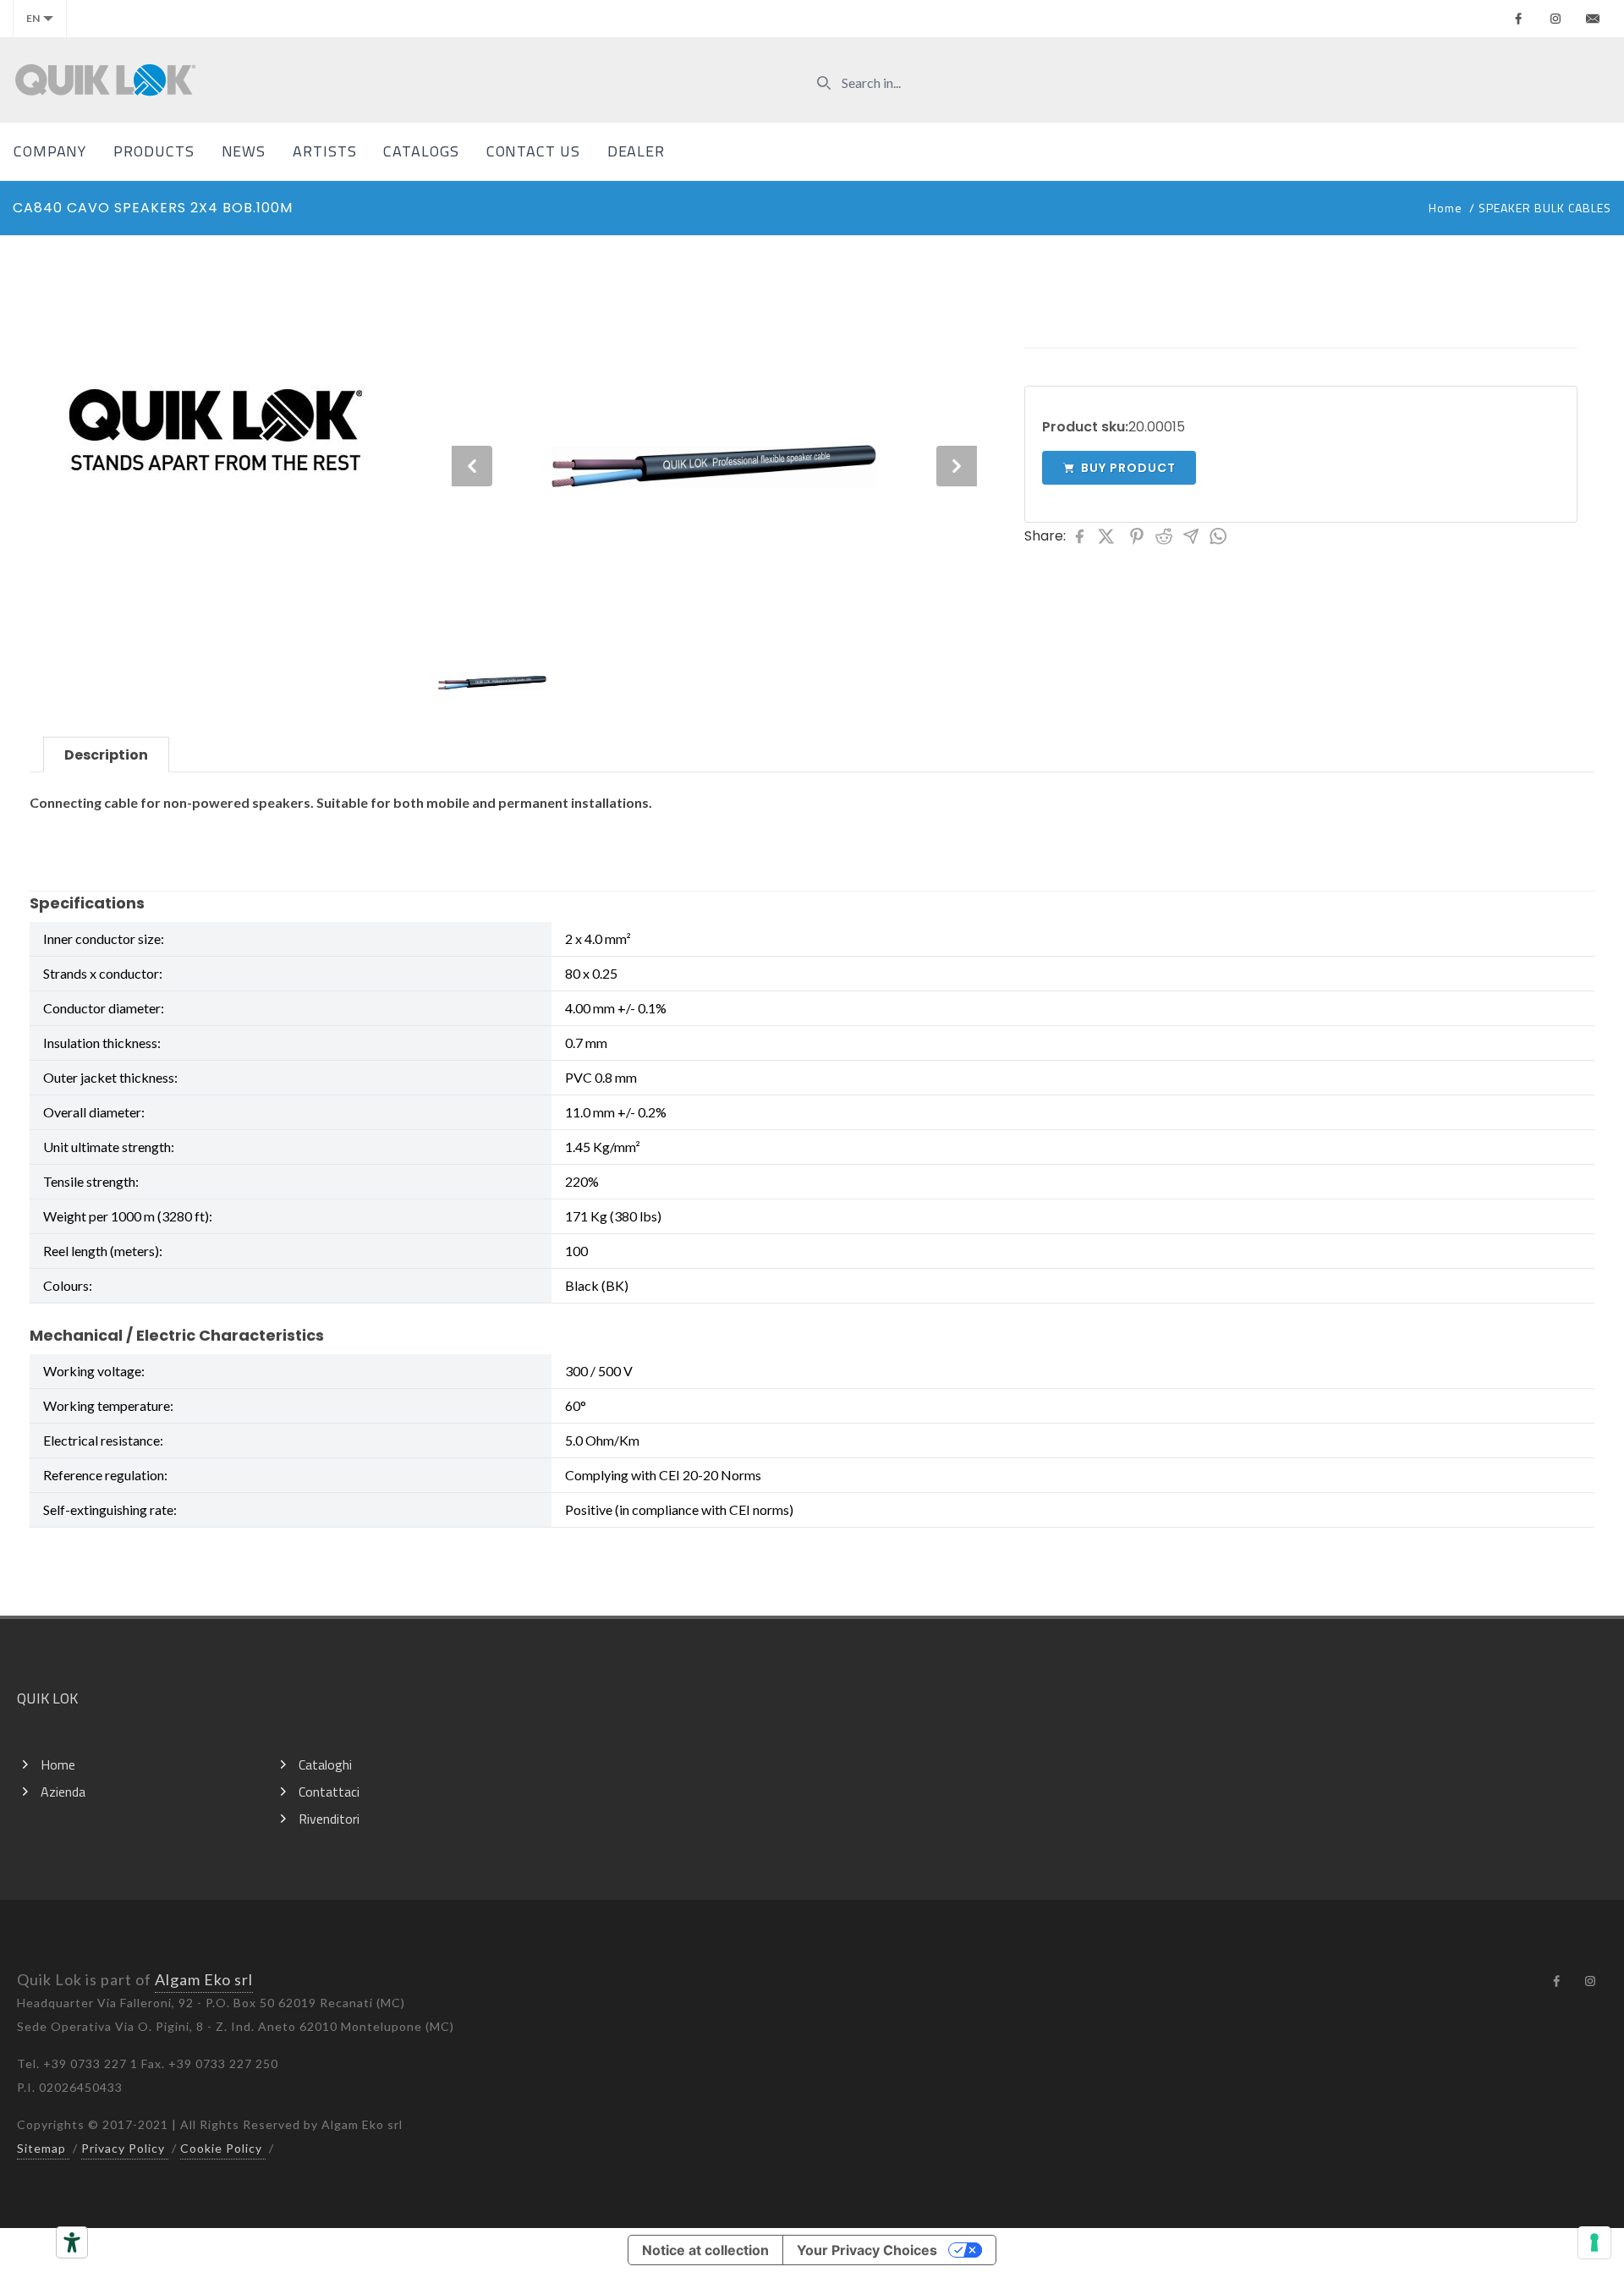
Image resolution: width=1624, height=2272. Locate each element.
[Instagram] (1555, 19)
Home (1446, 208)
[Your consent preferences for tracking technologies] (1594, 2242)
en (33, 18)
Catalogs (421, 151)
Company (50, 151)
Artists (324, 151)
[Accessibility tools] (72, 2242)
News (244, 151)
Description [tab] (106, 755)
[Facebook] (1518, 19)
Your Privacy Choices (867, 2250)
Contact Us (533, 151)
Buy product (1128, 468)
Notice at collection (705, 2250)
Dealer (636, 151)
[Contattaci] (1593, 19)
